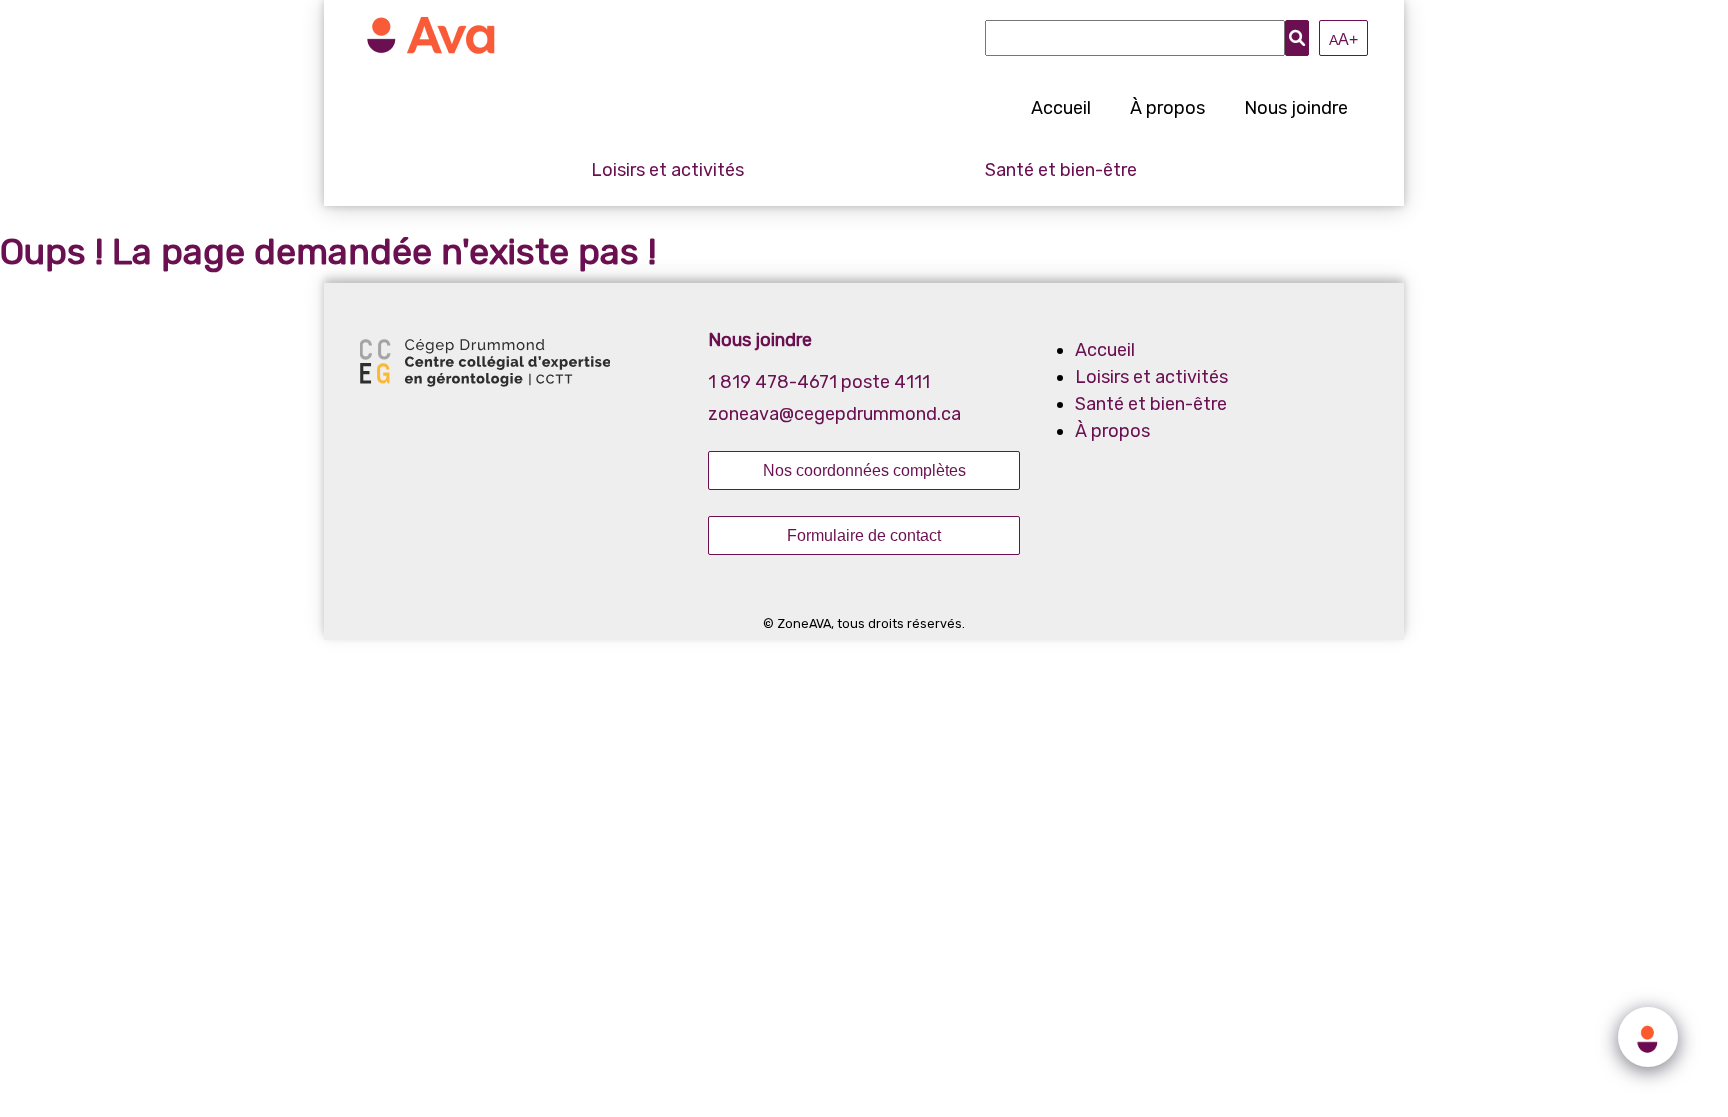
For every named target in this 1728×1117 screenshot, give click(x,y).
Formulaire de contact (864, 535)
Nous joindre (1296, 108)
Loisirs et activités (667, 170)
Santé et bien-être (1061, 170)
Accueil (1061, 108)
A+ (1343, 39)
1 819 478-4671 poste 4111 (819, 382)
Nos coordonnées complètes (864, 470)
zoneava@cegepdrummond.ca (834, 414)
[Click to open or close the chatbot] (1648, 1037)
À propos (1167, 108)
